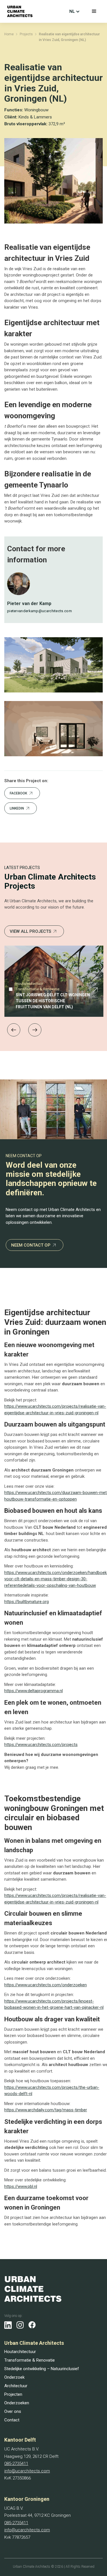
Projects (26, 34)
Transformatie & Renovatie (30, 2360)
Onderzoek (14, 2377)
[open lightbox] (53, 665)
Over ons (13, 2411)
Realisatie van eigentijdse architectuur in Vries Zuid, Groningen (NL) (69, 37)
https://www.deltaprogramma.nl (34, 1691)
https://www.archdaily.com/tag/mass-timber (46, 2110)
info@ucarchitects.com (27, 2471)
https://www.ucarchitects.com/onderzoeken (46, 1985)
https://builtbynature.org (27, 1602)
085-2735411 (16, 2464)
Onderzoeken (17, 2403)
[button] (94, 11)
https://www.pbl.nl (21, 2186)
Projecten (13, 2394)
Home (9, 34)
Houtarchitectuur (20, 2352)
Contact (12, 2420)
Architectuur (16, 2386)
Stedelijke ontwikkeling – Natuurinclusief (42, 2369)
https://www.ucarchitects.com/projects (41, 1745)
